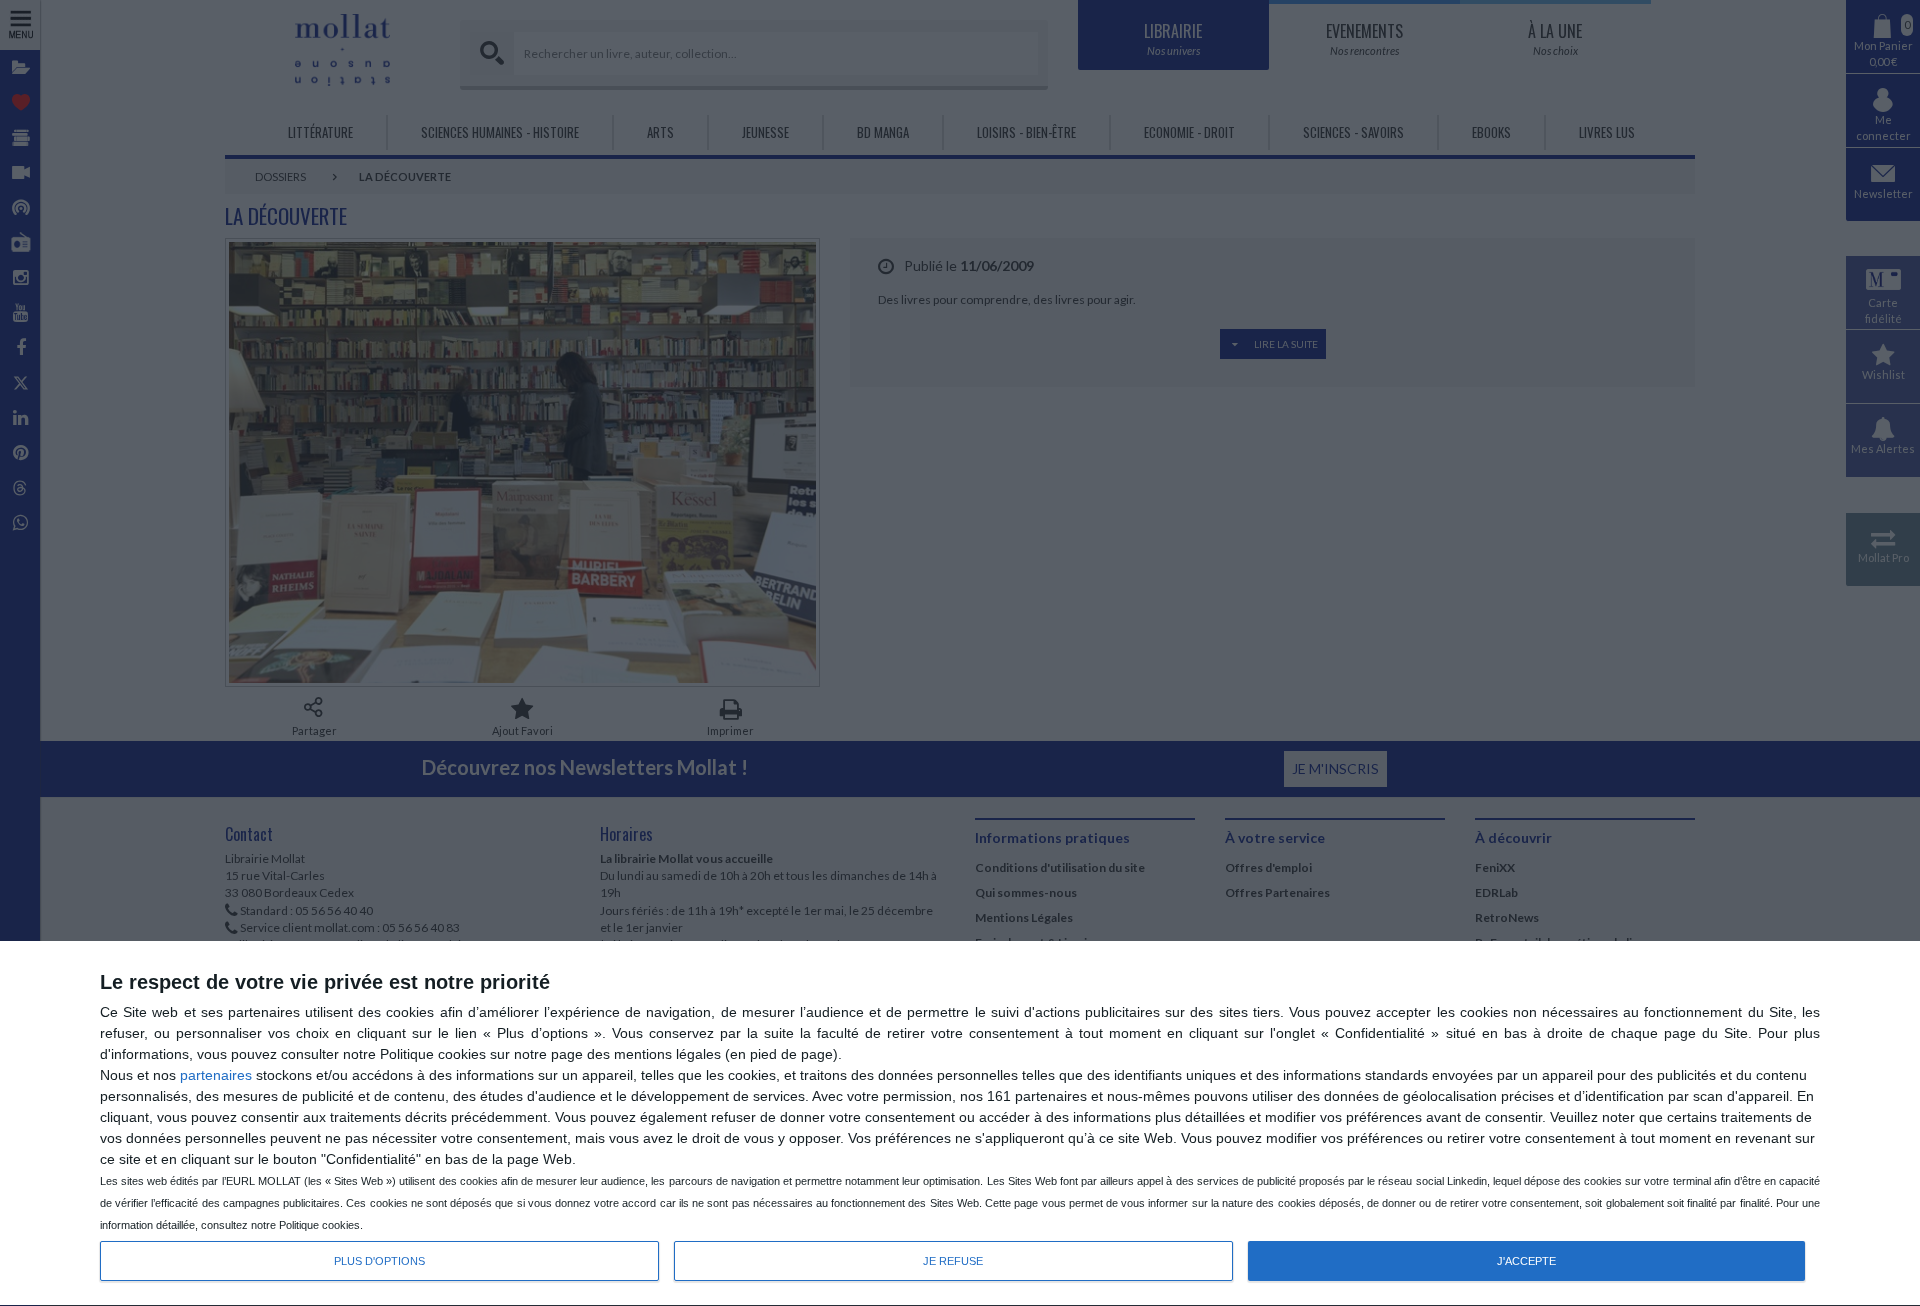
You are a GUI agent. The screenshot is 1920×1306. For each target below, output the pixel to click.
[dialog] (960, 1124)
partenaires (216, 1075)
